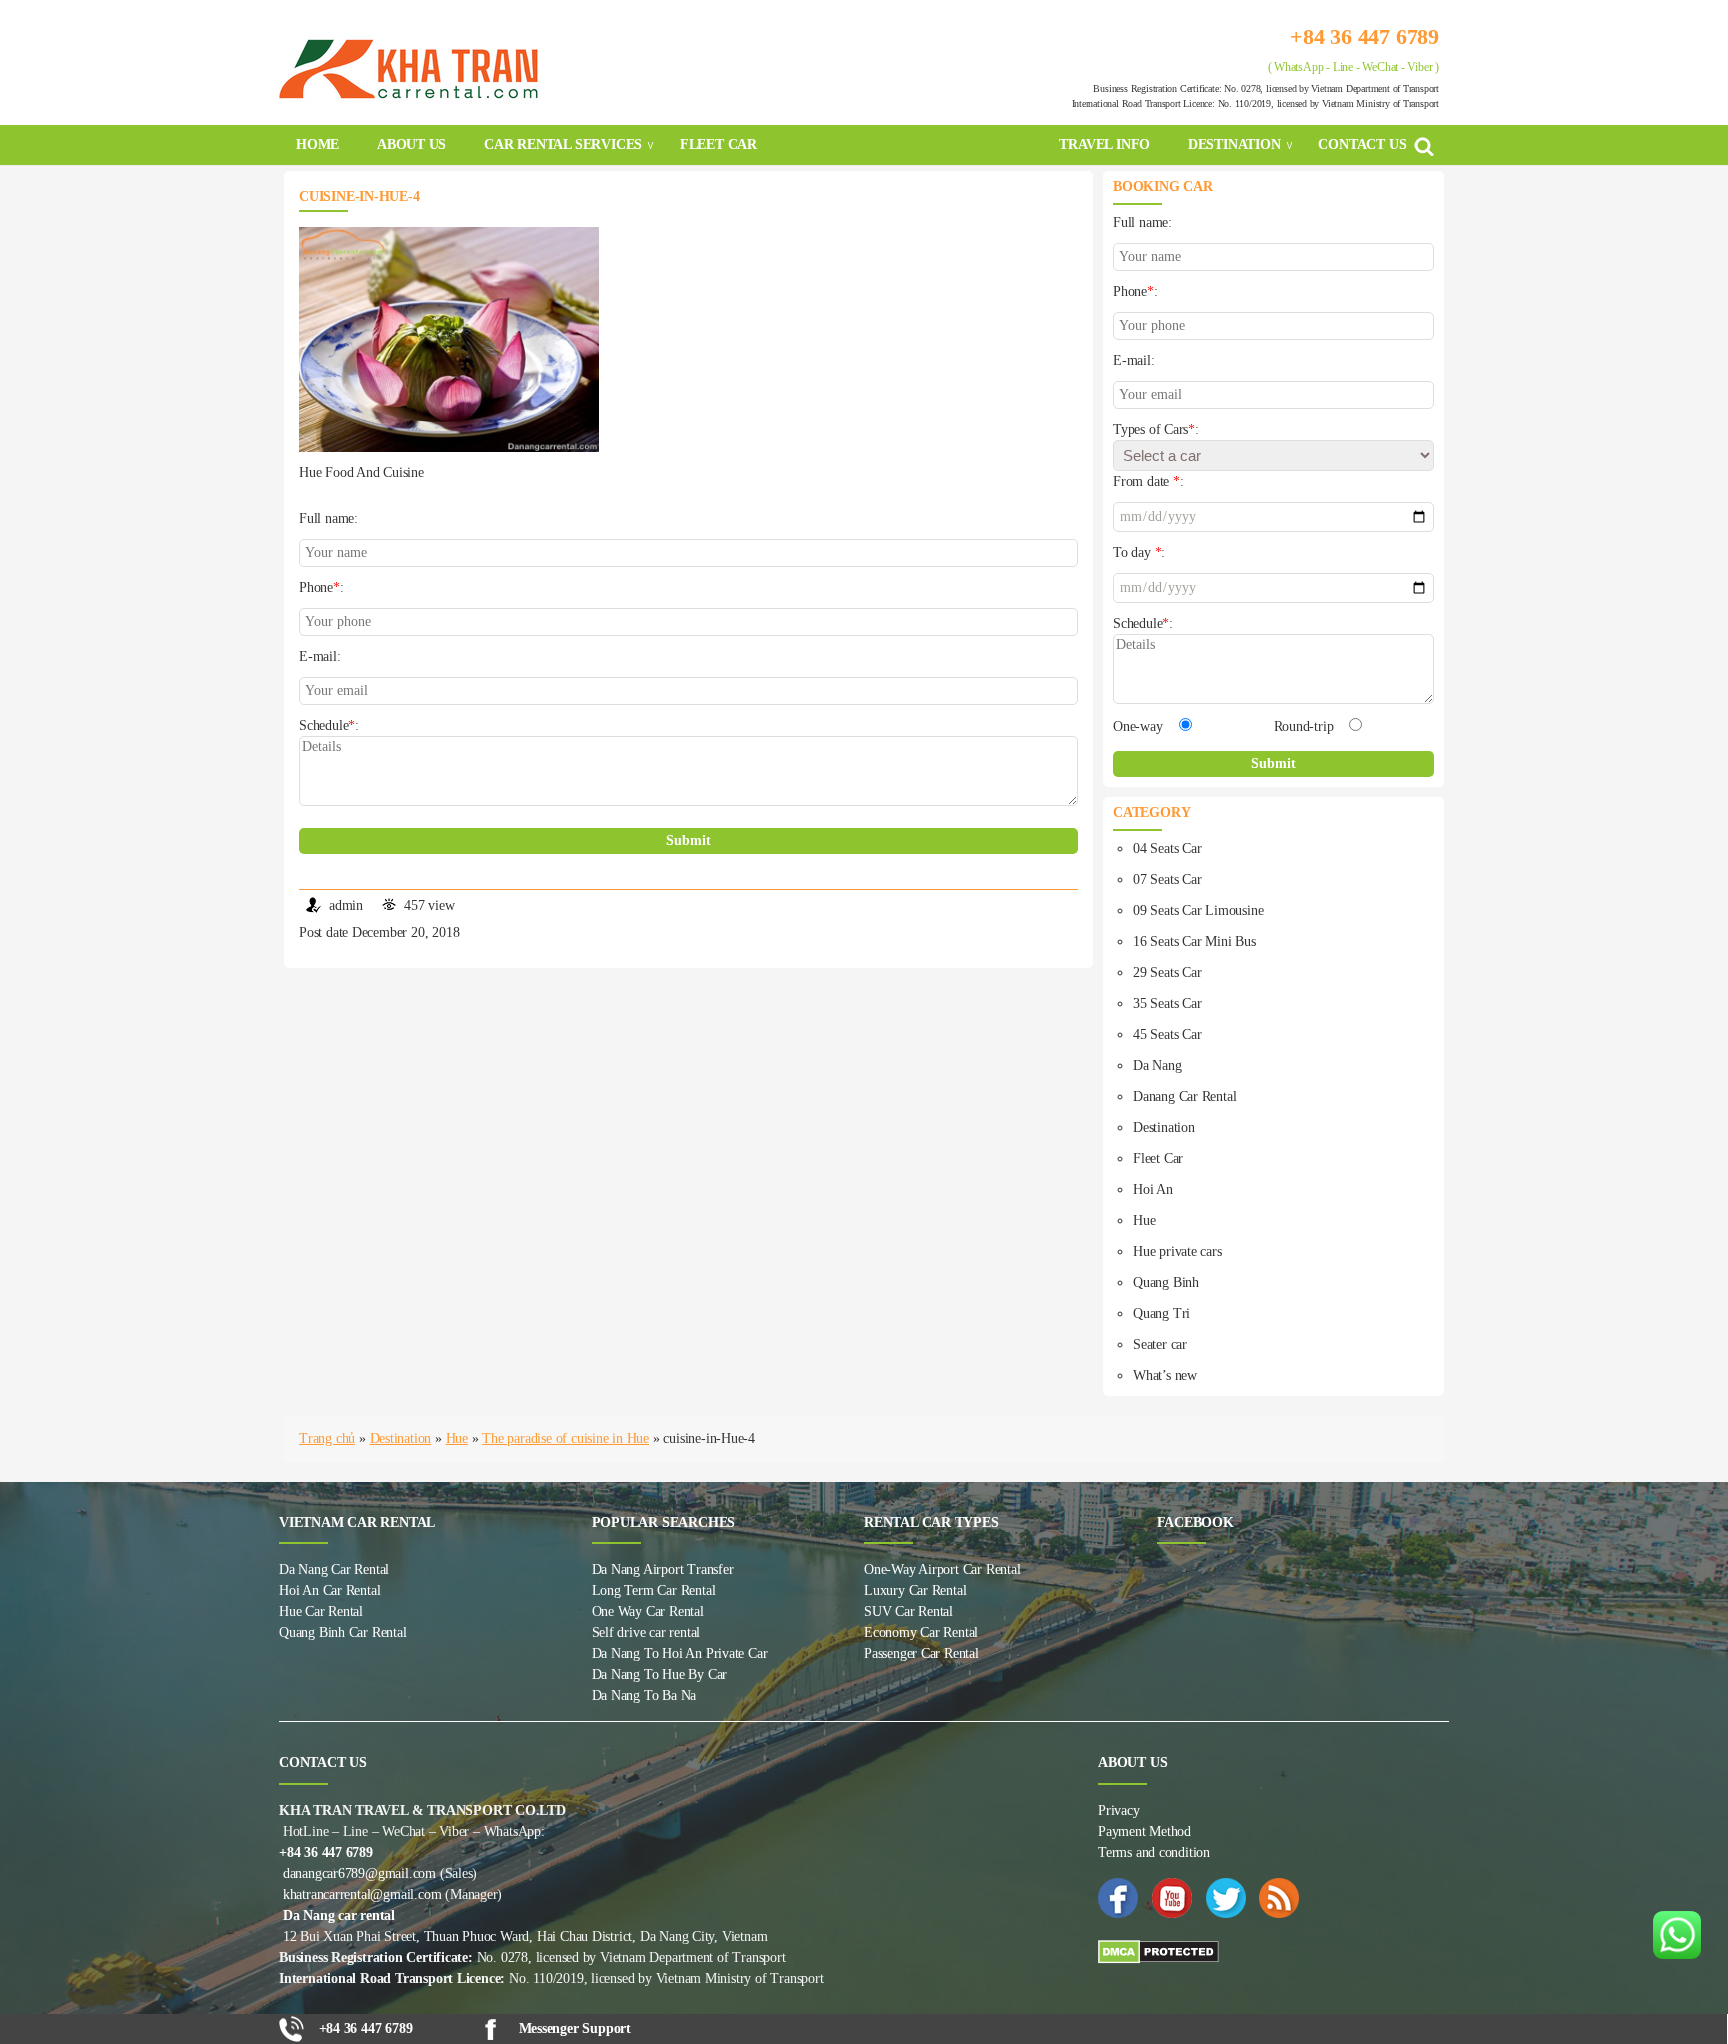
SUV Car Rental (908, 1611)
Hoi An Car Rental (329, 1590)
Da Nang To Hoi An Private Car (680, 1653)
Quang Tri (1161, 1313)
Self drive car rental (646, 1632)
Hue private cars (1177, 1251)
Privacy (1119, 1810)
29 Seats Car (1167, 972)
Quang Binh (1166, 1282)
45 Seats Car (1167, 1034)
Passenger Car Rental (921, 1653)
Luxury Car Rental (915, 1590)
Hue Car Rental (321, 1611)
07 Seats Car (1167, 879)
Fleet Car (1158, 1158)
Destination (1234, 144)
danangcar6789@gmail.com (359, 1873)
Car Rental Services (563, 144)
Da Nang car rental (339, 1915)
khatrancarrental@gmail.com (362, 1894)
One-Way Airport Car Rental (942, 1569)
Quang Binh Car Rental (343, 1632)
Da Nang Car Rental (334, 1569)
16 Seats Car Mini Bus (1194, 941)
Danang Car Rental (1184, 1096)
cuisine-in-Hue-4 (359, 196)
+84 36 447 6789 (1364, 36)
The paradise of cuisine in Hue (565, 1438)
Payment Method (1144, 1831)
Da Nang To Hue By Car (660, 1674)
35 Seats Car (1167, 1003)
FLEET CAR (718, 144)
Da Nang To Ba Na (644, 1695)
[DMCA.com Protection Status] (1273, 1952)
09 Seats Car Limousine (1198, 910)
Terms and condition (1154, 1852)
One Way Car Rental (648, 1611)
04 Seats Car (1167, 848)
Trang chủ (327, 1438)
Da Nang (1157, 1065)
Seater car (1160, 1344)
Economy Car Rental (921, 1632)
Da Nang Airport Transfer (663, 1569)
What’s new (1165, 1375)
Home (317, 144)
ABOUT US (411, 144)
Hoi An (1153, 1189)
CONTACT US (1362, 144)
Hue (1144, 1220)
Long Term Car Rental (654, 1590)
